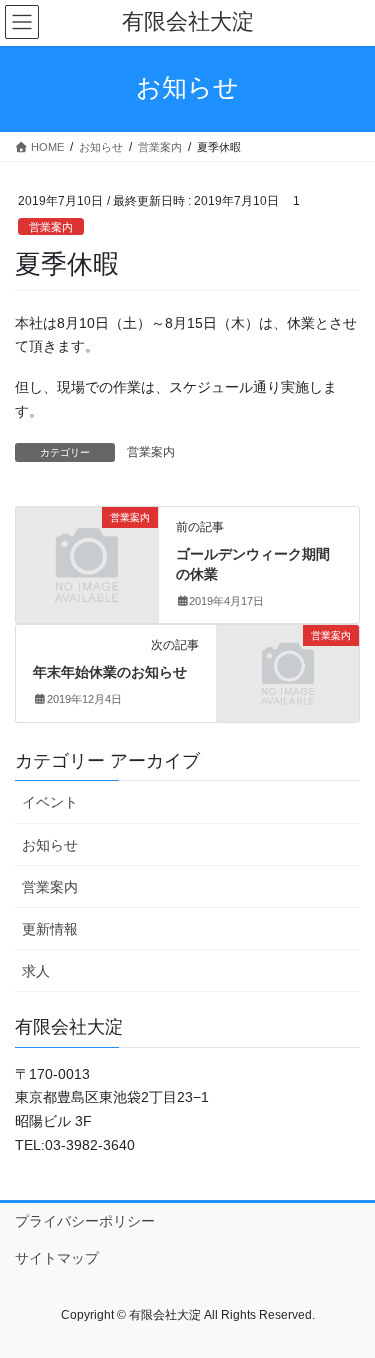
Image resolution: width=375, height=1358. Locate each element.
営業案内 (51, 227)
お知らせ (50, 845)
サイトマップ (57, 1258)
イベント (50, 802)
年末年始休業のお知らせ (110, 672)
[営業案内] (87, 550)
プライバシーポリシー (85, 1221)
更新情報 (50, 929)
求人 (36, 971)
